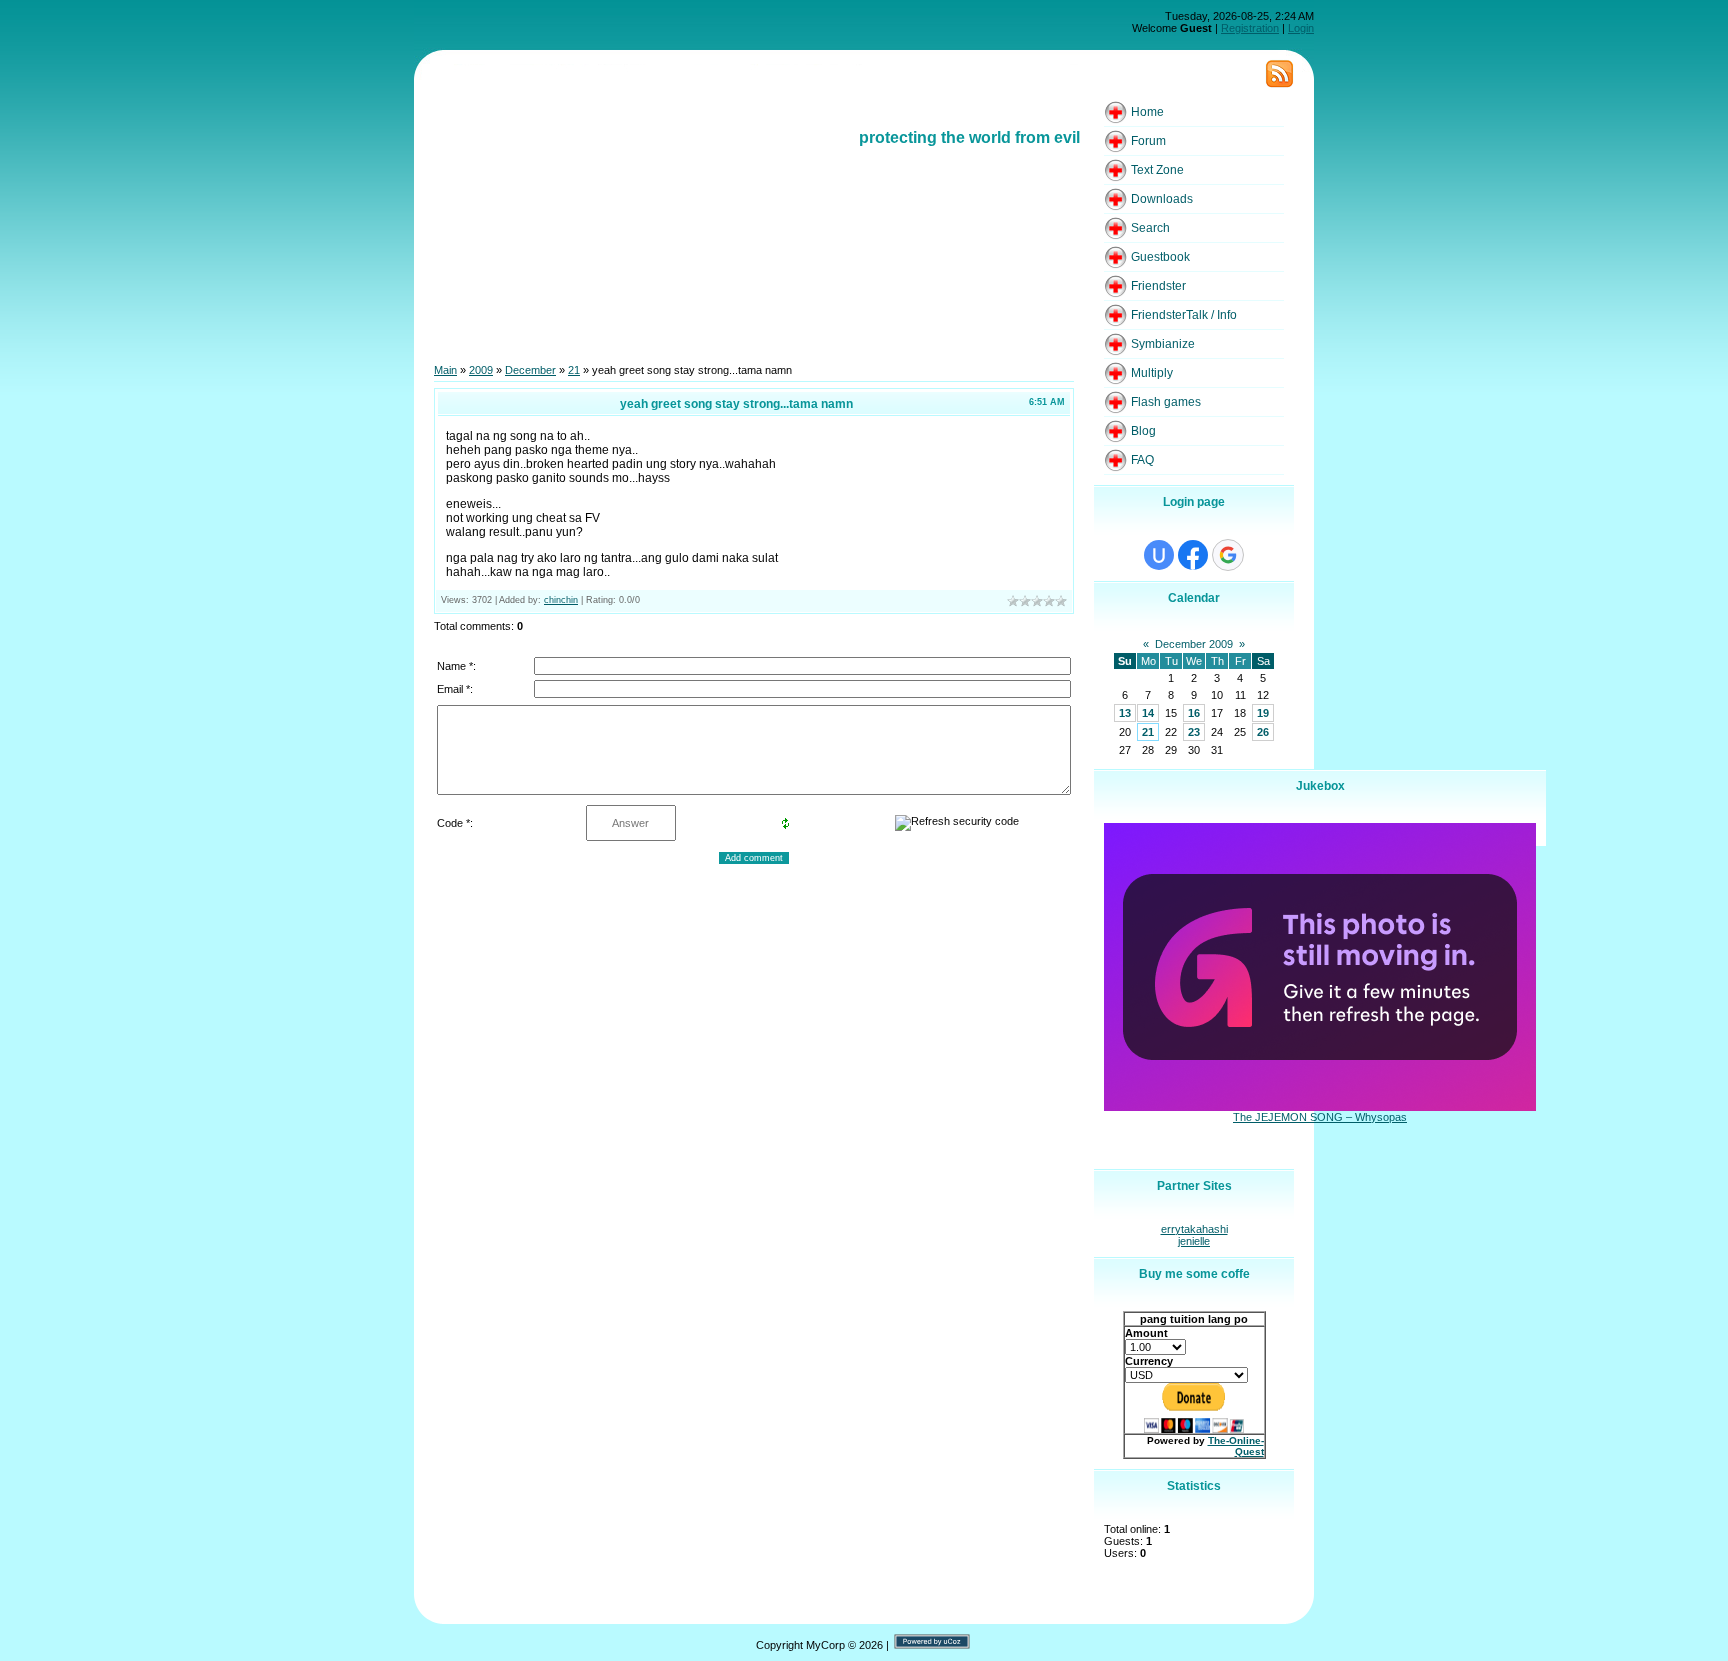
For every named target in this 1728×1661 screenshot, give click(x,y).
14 (1148, 713)
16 (1194, 713)
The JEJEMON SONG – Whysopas (1320, 1117)
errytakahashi (1194, 1229)
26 (1263, 732)
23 (1194, 732)
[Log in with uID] (1159, 555)
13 (1125, 713)
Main (445, 370)
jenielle (1194, 1241)
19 (1263, 713)
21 (574, 370)
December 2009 (1194, 644)
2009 (481, 370)
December (530, 370)
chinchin (561, 600)
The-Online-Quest (1236, 1446)
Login (1301, 28)
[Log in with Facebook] (1193, 555)
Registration (1250, 28)
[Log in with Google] (1228, 555)
